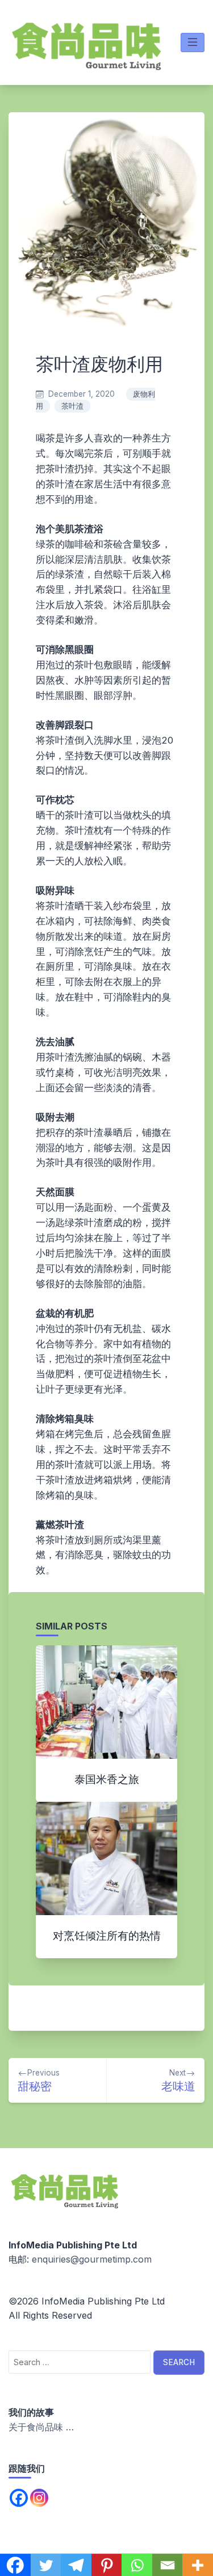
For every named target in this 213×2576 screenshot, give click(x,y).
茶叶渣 (72, 406)
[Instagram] (39, 2498)
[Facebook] (19, 2498)
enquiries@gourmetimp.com (92, 2259)
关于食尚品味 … (41, 2427)
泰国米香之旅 (107, 1779)
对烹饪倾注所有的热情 (107, 1936)
